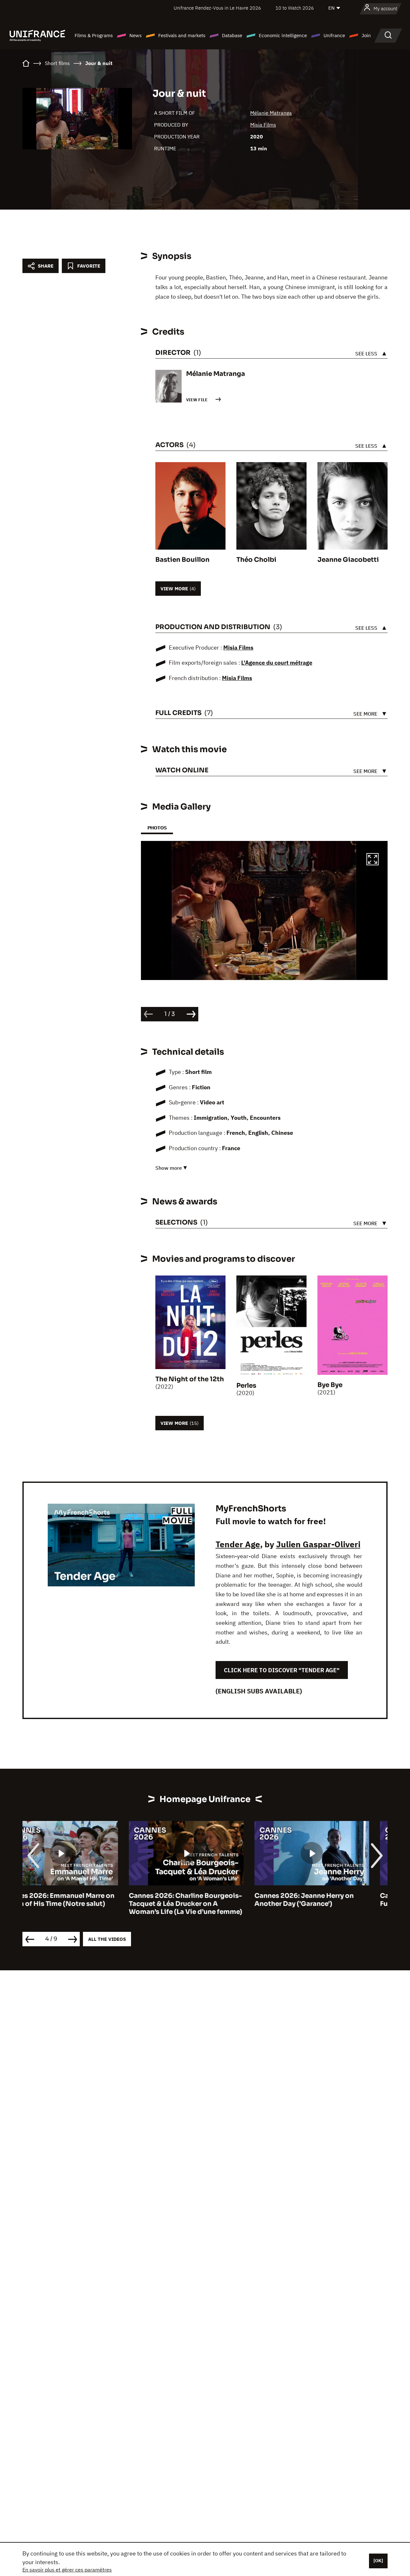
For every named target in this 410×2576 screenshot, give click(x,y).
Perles (246, 1386)
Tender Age (238, 1544)
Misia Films (263, 125)
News (135, 35)
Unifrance (334, 35)
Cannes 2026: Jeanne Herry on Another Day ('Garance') (198, 1900)
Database (232, 35)
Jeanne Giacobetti (348, 560)
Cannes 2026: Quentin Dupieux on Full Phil (330, 1900)
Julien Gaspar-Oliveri (318, 1544)
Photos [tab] (157, 828)
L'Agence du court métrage (277, 663)
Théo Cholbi (256, 560)
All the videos (107, 1939)
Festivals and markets (182, 35)
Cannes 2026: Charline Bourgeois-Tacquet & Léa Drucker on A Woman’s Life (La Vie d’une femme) (79, 1904)
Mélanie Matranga (271, 113)
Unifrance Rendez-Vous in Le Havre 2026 (217, 8)
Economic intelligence (283, 35)
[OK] (378, 2561)
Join (366, 35)
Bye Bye (330, 1385)
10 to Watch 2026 (295, 8)
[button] (373, 860)
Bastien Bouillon (182, 560)
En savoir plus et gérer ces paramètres (67, 2570)
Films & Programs (94, 35)
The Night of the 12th (190, 1379)
